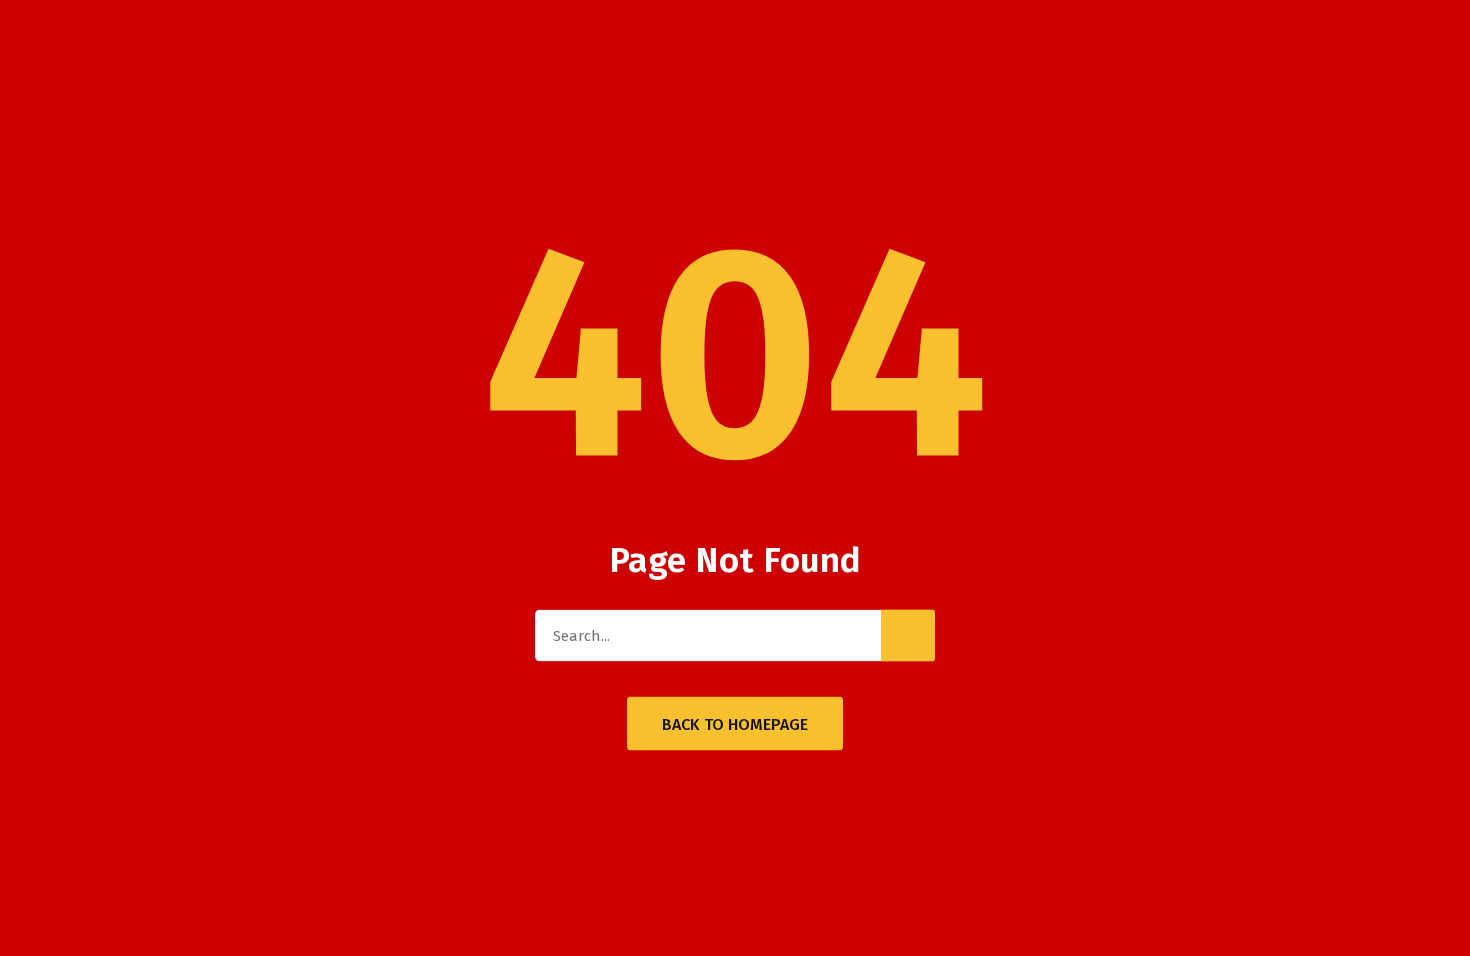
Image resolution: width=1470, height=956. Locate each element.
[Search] (908, 636)
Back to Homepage (735, 724)
